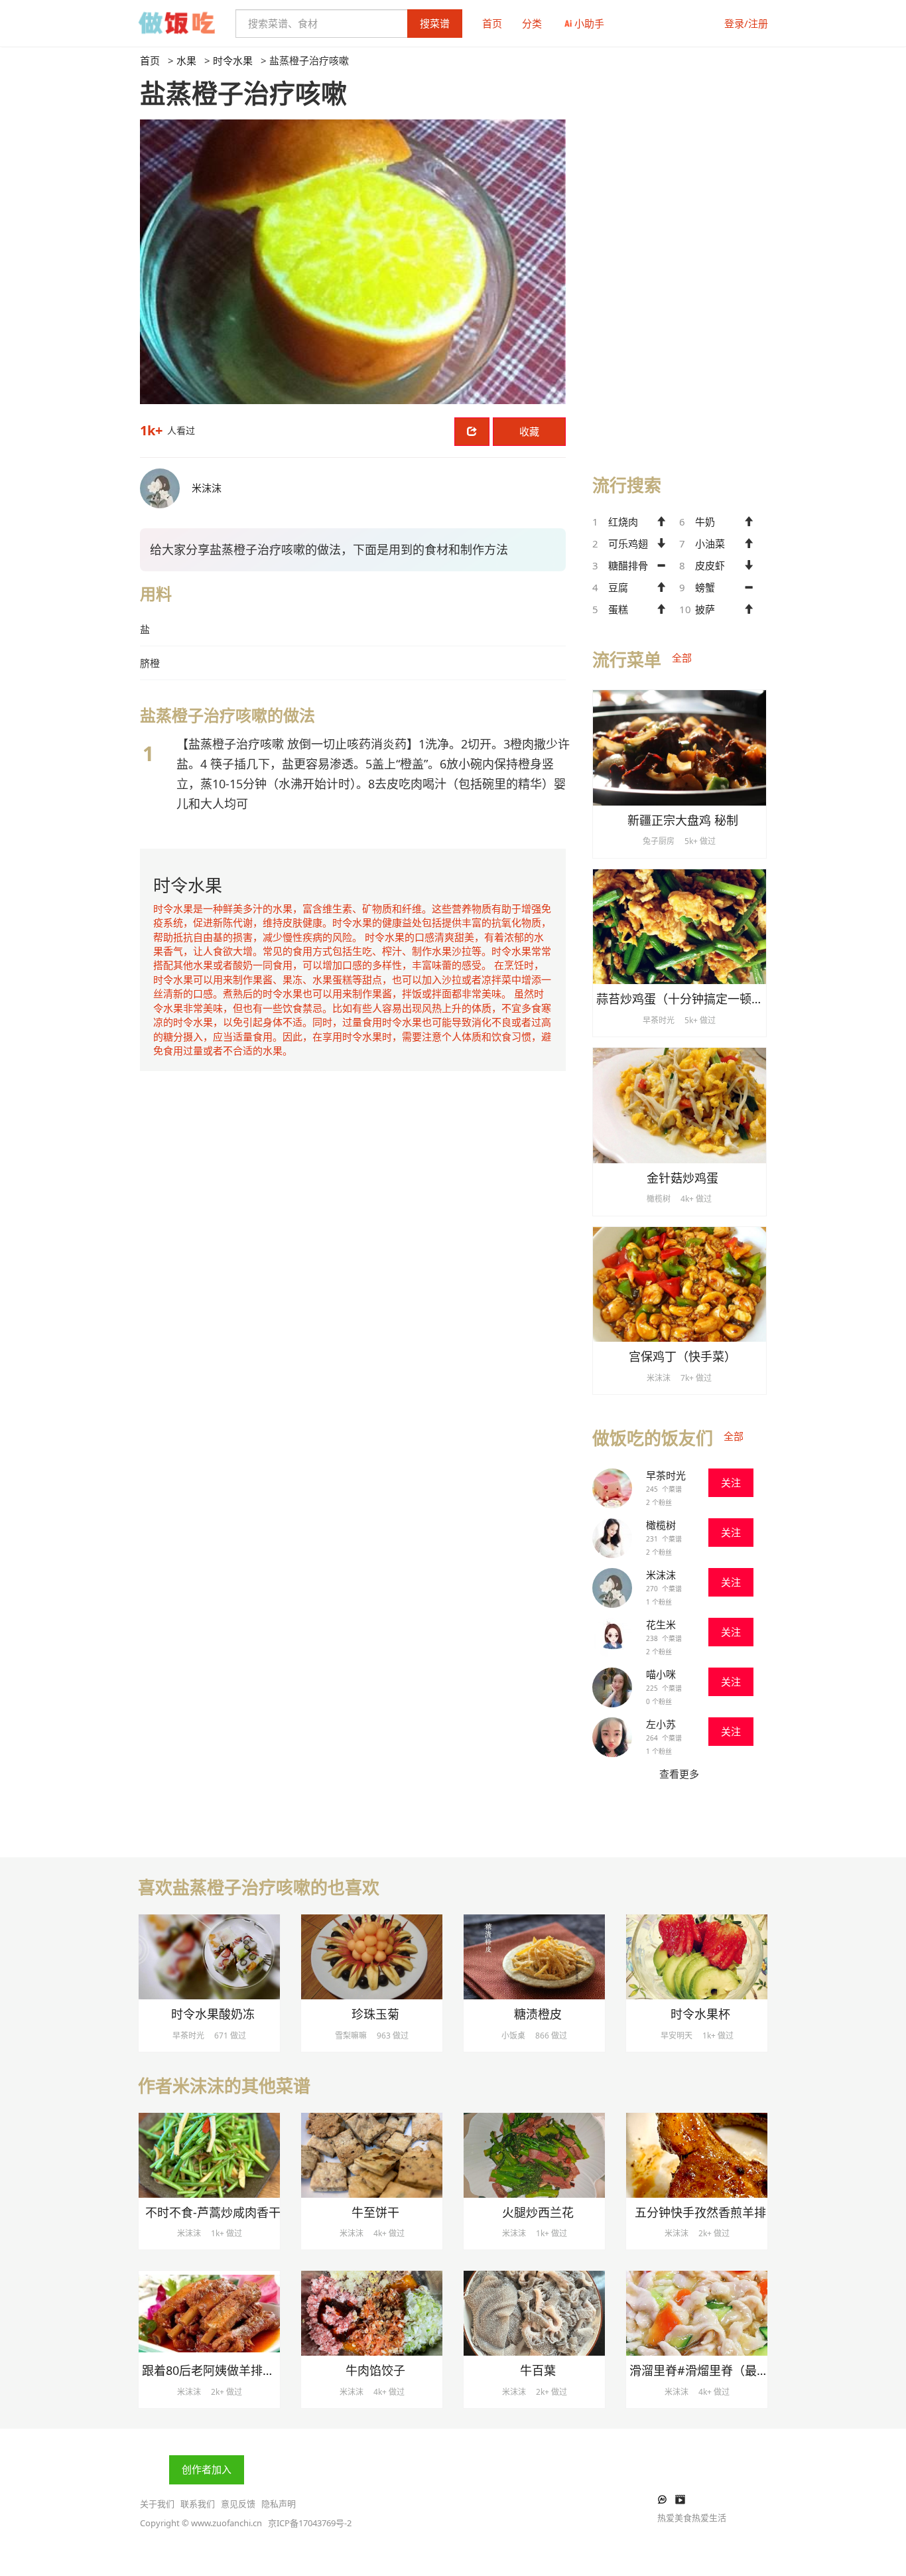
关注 (731, 1482)
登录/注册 (746, 23)
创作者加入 (207, 2469)
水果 (186, 60)
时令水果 (233, 60)
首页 (492, 23)
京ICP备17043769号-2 (310, 2523)
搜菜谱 (435, 23)
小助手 (589, 23)
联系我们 (198, 2504)
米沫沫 (661, 1575)
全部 (682, 658)
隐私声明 (279, 2504)
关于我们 (157, 2504)
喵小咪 (661, 1674)
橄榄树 (661, 1525)
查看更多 (679, 1774)
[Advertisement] (679, 253)
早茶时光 (666, 1475)
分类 (532, 23)
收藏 (529, 431)
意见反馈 (238, 2504)
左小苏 (661, 1724)
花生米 (661, 1624)
